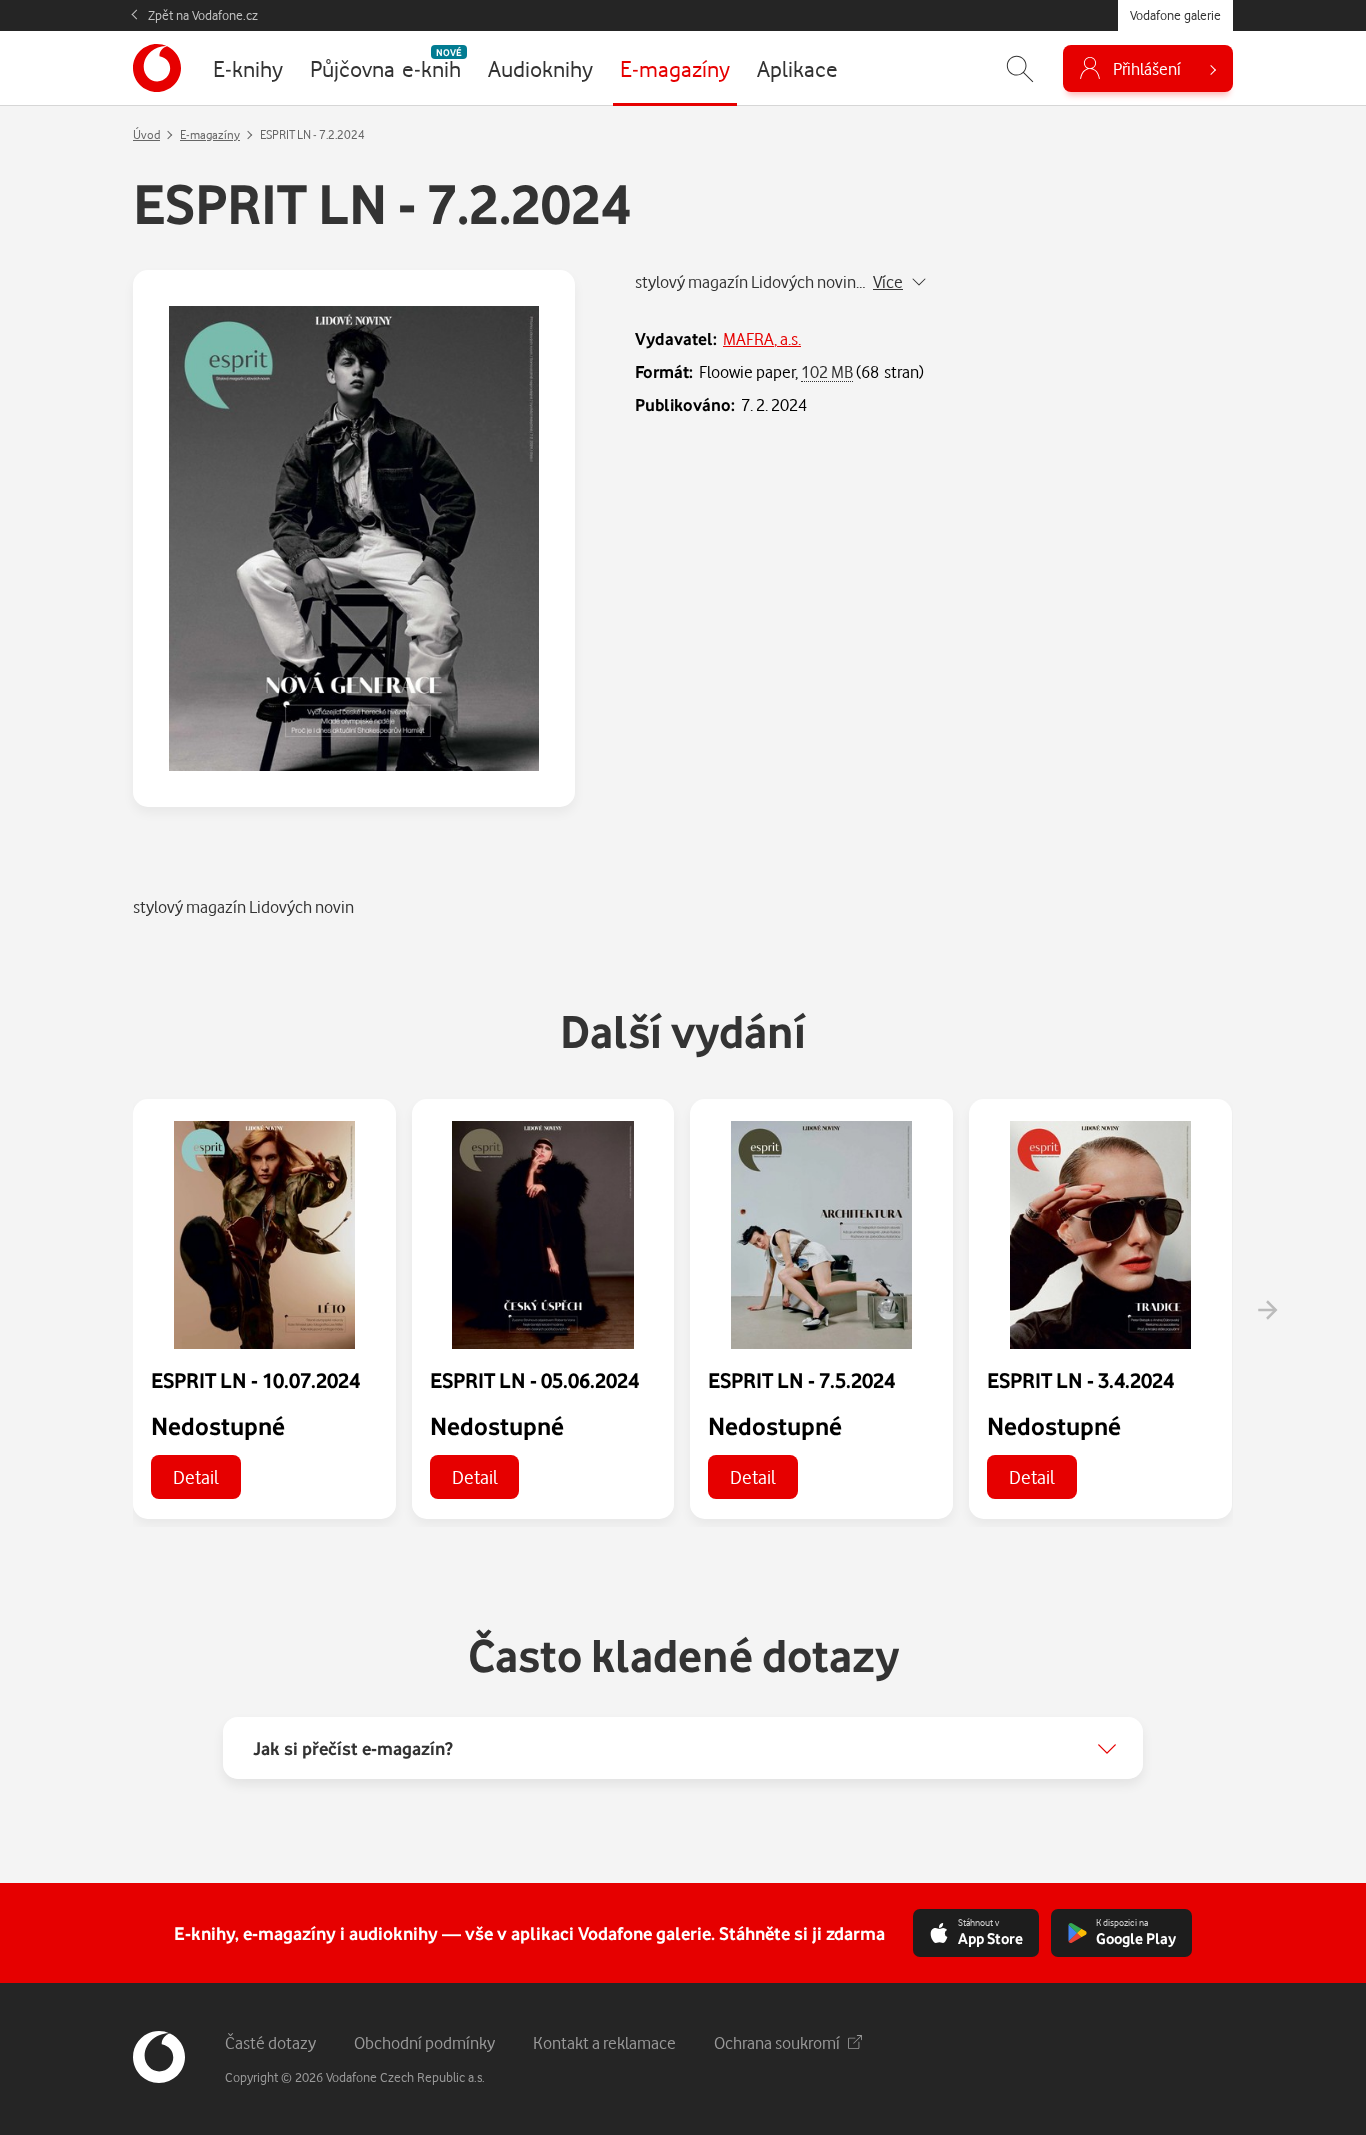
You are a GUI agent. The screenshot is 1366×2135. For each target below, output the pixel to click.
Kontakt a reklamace (604, 2042)
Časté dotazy (270, 2042)
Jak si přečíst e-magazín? (353, 1748)
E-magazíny (210, 134)
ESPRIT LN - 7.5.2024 (801, 1380)
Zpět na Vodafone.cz (203, 15)
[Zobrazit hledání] (1020, 68)
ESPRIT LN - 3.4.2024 (1080, 1380)
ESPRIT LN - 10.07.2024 (255, 1380)
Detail (196, 1476)
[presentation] (1267, 1310)
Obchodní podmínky (424, 2042)
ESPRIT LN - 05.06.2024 (534, 1380)
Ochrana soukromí (777, 2042)
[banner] (157, 68)
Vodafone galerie (1175, 15)
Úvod (146, 134)
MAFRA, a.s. (762, 338)
